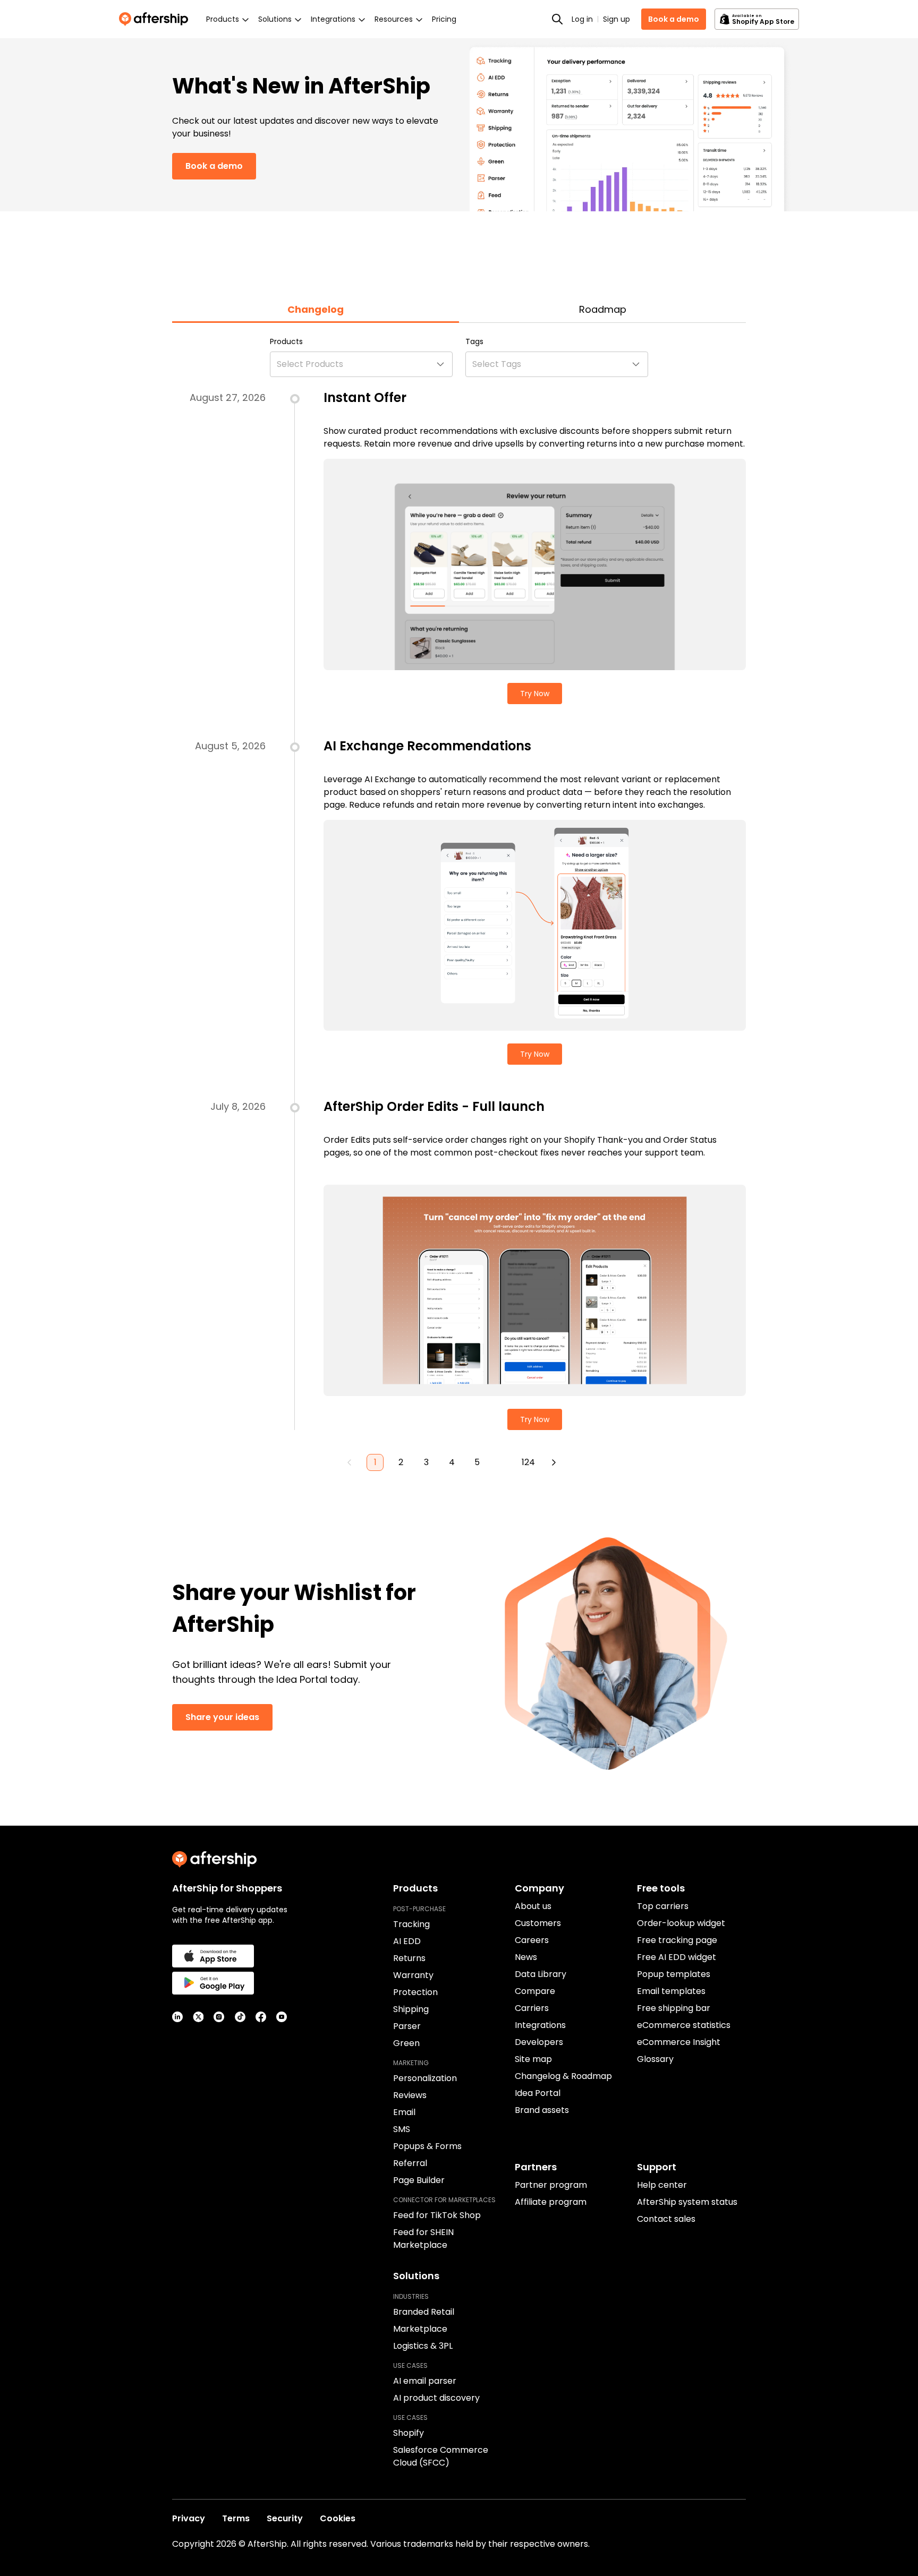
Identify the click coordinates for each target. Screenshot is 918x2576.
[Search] (557, 19)
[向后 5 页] (503, 1462)
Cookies (338, 2518)
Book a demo (674, 19)
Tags (474, 341)
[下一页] (554, 1462)
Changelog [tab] (316, 309)
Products (286, 341)
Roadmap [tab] (603, 309)
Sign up (617, 19)
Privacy (189, 2518)
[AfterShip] (156, 19)
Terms (236, 2518)
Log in (582, 19)
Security (285, 2518)
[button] (361, 364)
